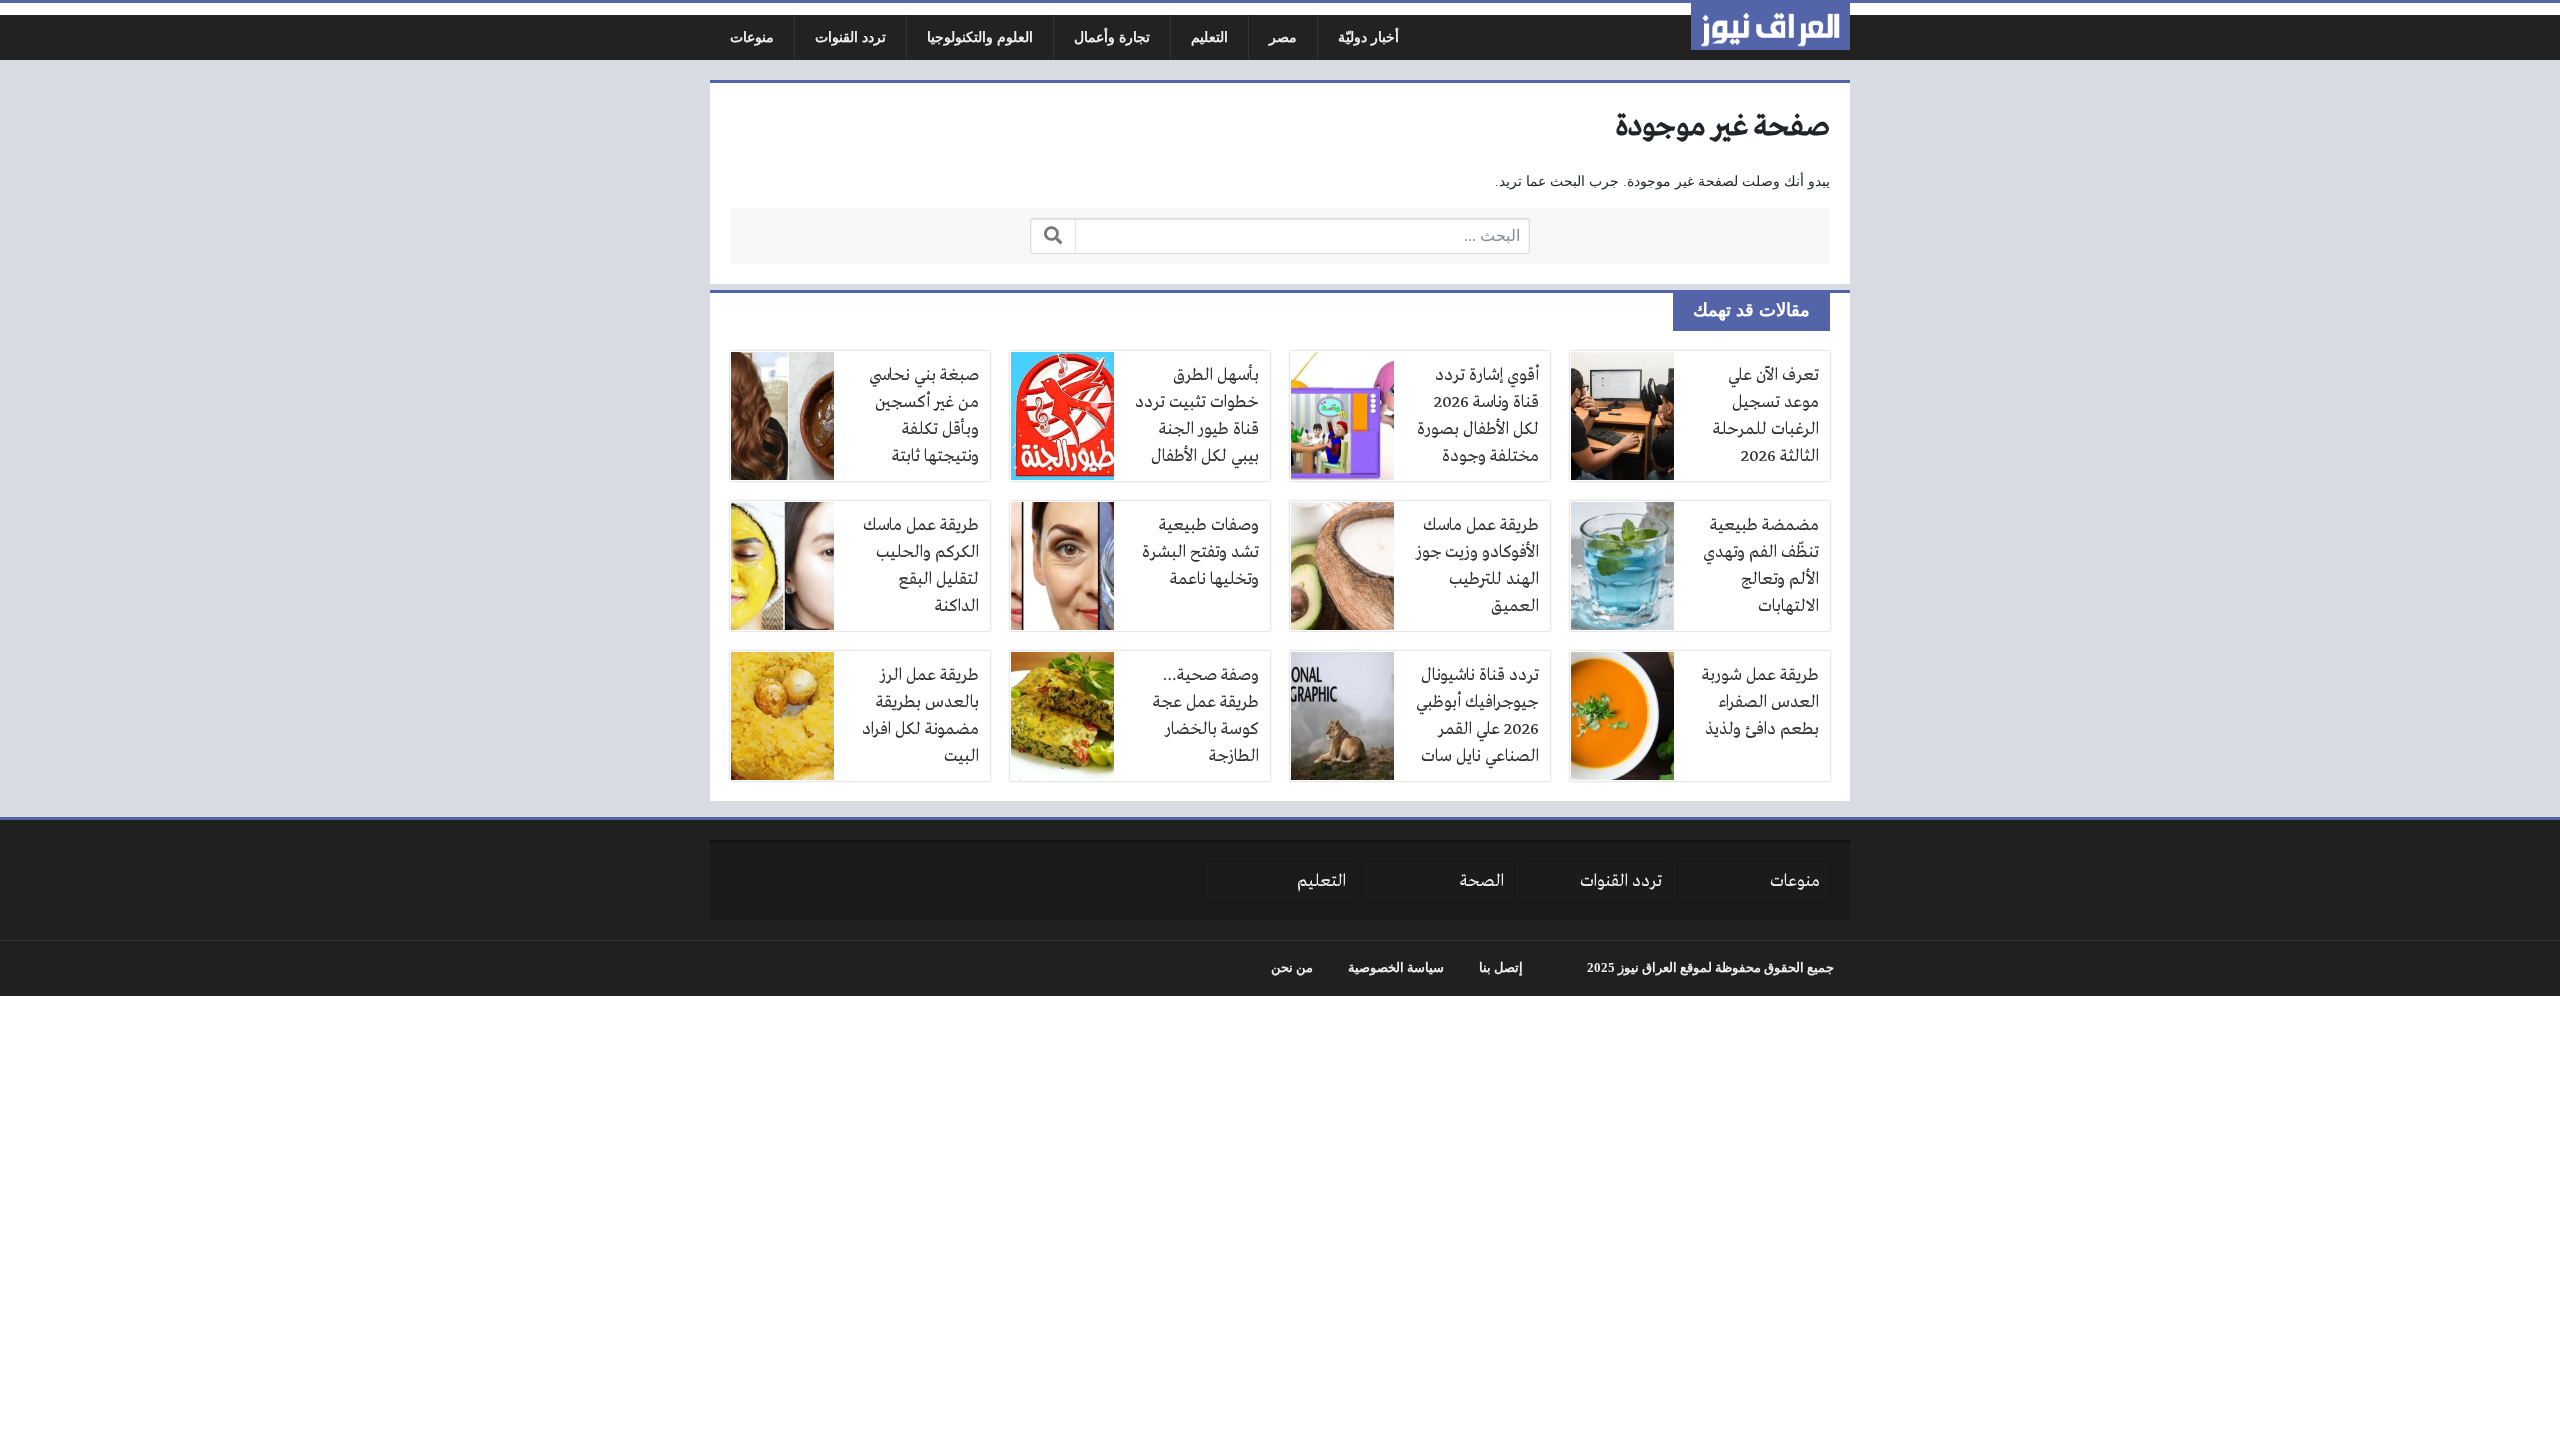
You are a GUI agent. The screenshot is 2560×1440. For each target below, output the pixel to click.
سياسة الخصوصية (1396, 968)
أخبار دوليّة (1368, 37)
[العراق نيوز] (1770, 26)
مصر (1283, 37)
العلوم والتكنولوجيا (980, 37)
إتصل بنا (1501, 968)
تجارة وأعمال (1112, 37)
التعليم (1209, 37)
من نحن (1292, 968)
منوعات (752, 37)
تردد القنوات (850, 37)
